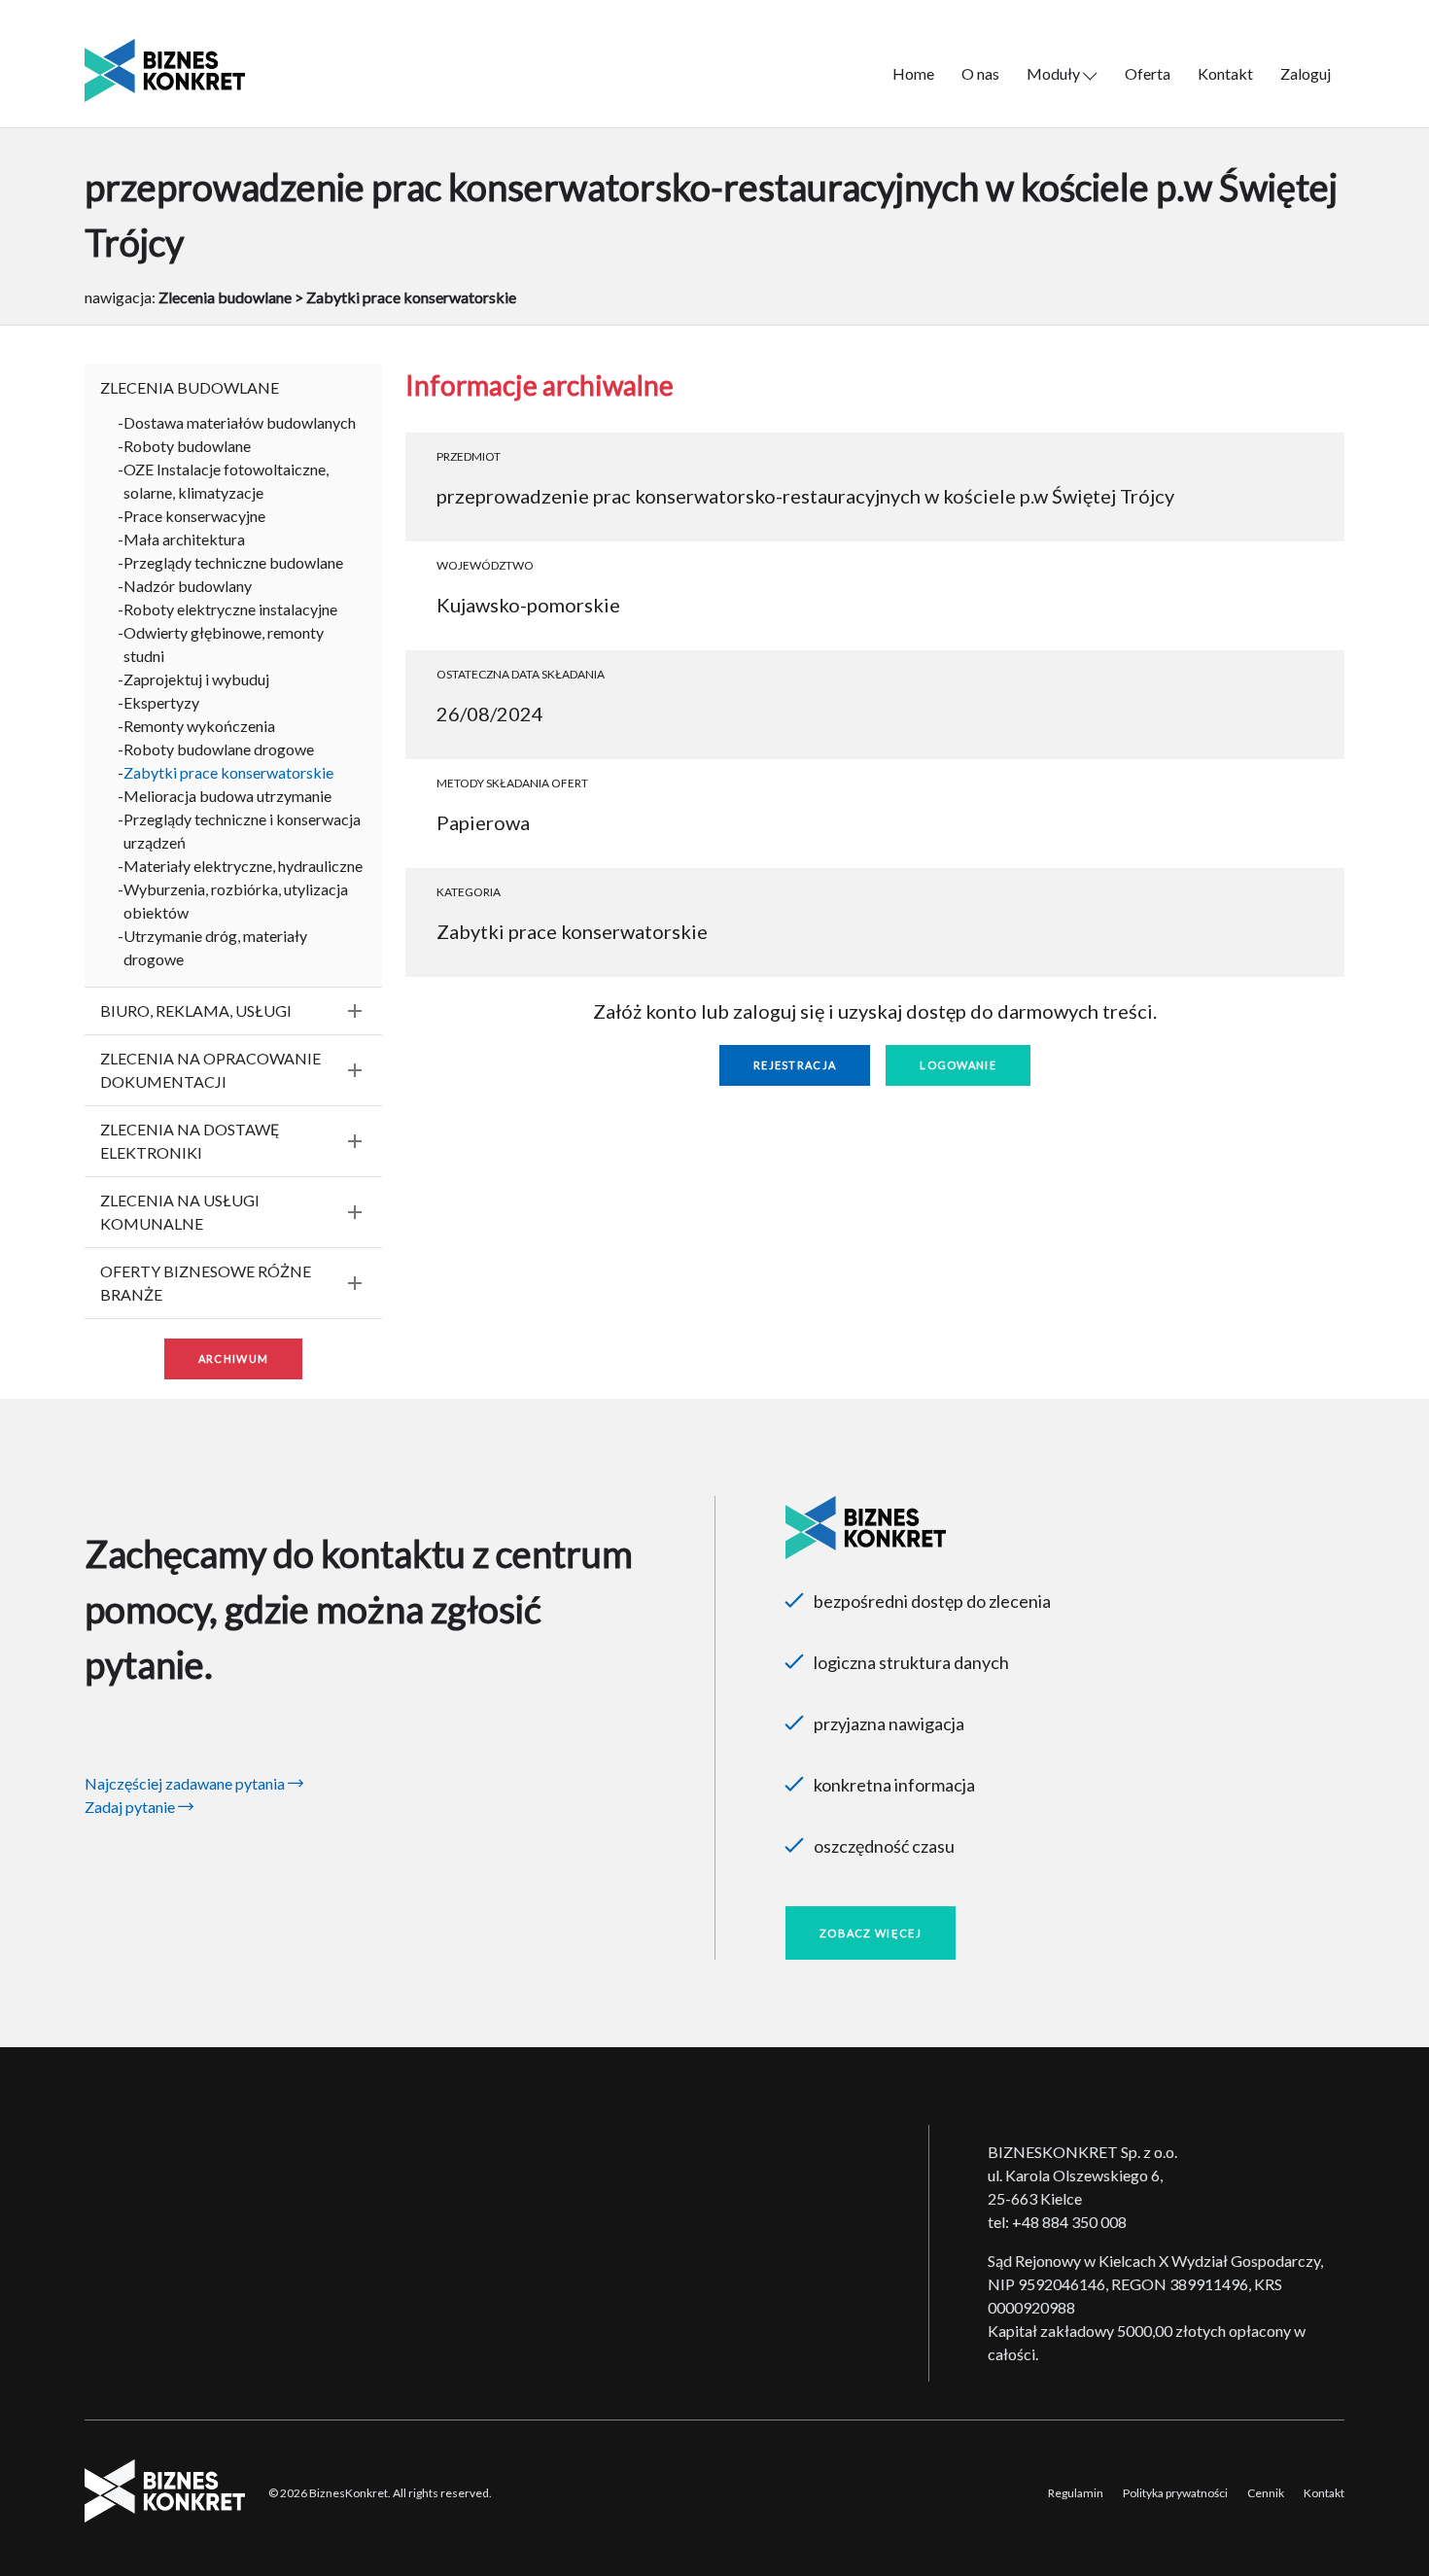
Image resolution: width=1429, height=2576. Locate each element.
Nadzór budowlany (188, 586)
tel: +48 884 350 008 (1057, 2222)
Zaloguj (1306, 73)
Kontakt (1225, 73)
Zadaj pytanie (131, 1807)
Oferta (1148, 73)
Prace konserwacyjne (194, 516)
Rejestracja (795, 1065)
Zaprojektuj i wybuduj (196, 679)
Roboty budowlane (187, 446)
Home (913, 73)
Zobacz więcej (871, 1933)
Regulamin (1076, 2493)
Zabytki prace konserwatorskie (228, 772)
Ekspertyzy (161, 702)
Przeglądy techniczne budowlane (233, 562)
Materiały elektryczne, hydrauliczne (243, 866)
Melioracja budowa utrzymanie (227, 796)
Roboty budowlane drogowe (219, 749)
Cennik (1266, 2493)
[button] (233, 388)
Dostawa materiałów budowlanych (240, 422)
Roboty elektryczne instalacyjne (230, 609)
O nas (980, 73)
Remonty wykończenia (199, 726)
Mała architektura (184, 539)
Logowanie (958, 1065)
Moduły (1055, 73)
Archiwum (233, 1358)
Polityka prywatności (1175, 2493)
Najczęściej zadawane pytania (186, 1783)
